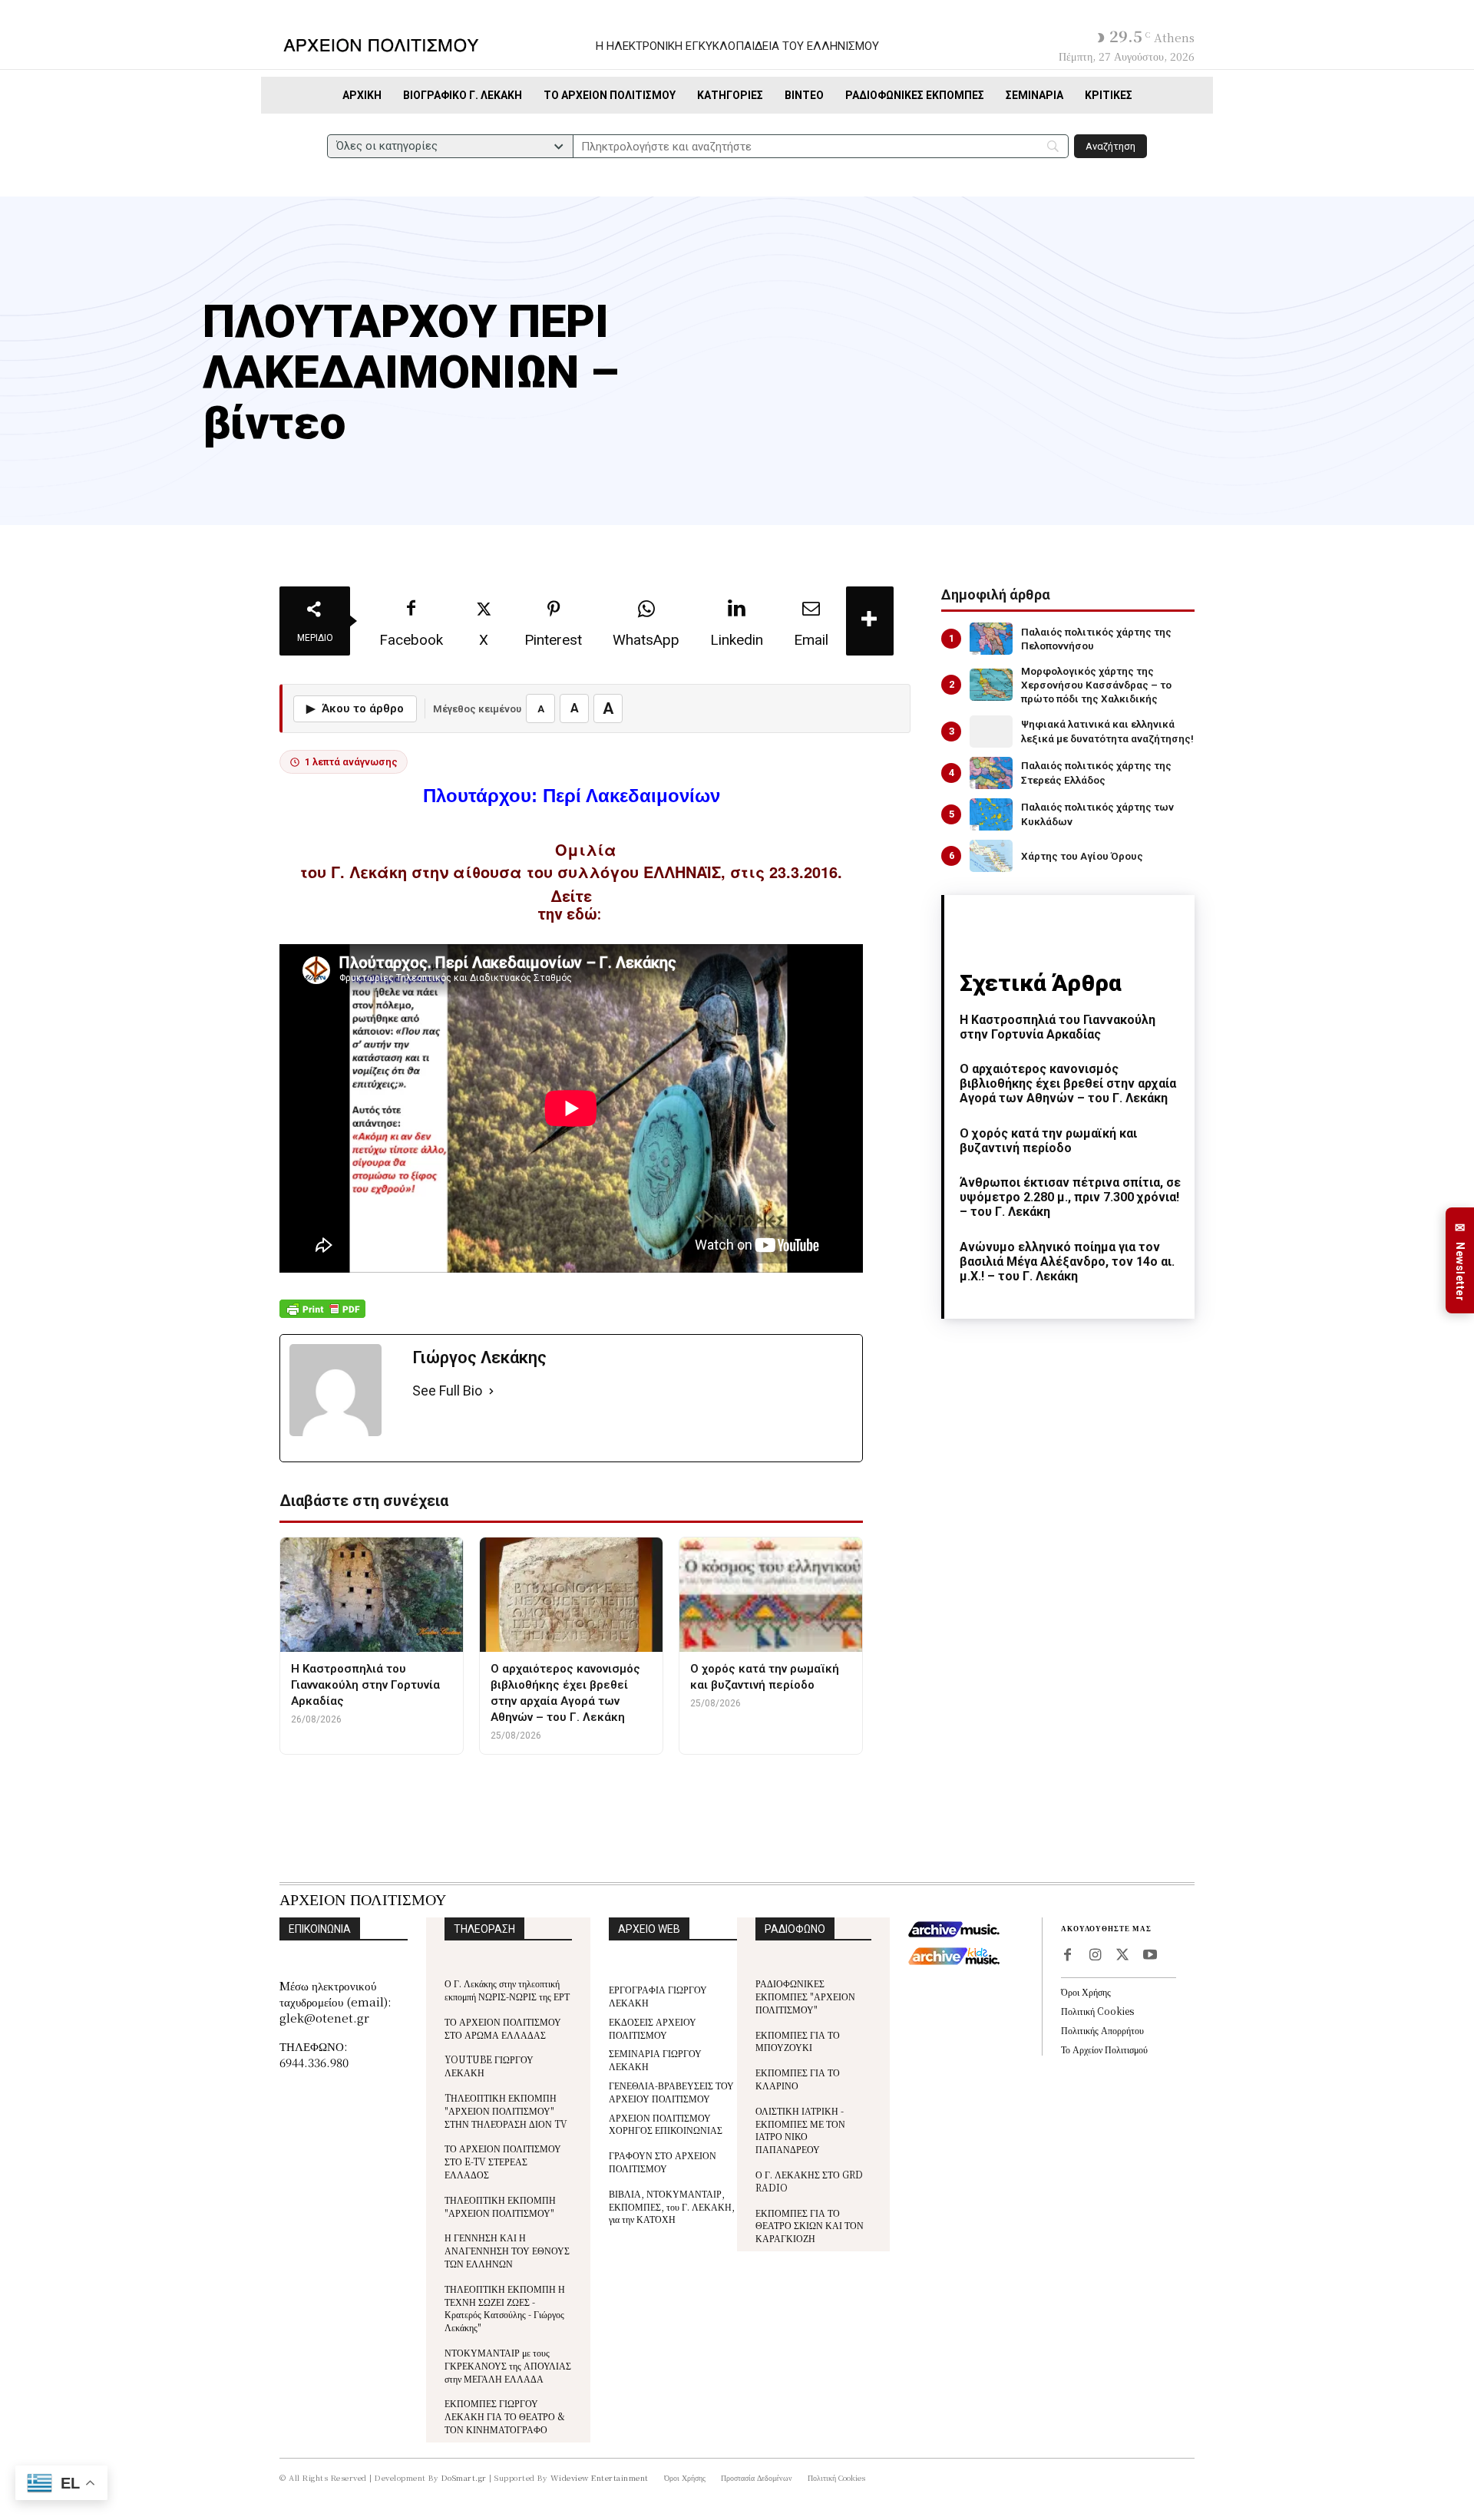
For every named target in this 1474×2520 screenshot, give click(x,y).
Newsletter (1460, 1261)
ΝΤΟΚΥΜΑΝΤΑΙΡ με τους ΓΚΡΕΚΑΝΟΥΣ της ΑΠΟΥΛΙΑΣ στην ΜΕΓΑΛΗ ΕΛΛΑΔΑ (508, 2365)
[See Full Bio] (491, 1391)
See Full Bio (447, 1390)
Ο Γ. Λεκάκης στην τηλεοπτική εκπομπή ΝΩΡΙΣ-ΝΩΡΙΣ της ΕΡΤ (507, 1990)
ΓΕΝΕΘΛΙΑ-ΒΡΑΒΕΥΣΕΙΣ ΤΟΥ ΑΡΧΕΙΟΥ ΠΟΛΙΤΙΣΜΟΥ (671, 2092)
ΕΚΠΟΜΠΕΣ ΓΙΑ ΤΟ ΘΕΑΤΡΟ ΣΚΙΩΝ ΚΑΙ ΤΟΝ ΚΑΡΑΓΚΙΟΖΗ (810, 2226)
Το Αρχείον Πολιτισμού (1104, 2049)
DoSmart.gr (464, 2477)
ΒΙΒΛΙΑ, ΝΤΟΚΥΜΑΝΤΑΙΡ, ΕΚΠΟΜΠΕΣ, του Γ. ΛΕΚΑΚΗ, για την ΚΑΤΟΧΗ (672, 2206)
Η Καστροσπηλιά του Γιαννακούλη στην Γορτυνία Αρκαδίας (1058, 1027)
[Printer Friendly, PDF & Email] (322, 1317)
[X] (1122, 1956)
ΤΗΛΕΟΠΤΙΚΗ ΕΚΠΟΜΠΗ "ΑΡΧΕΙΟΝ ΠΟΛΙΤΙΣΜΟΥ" (500, 2206)
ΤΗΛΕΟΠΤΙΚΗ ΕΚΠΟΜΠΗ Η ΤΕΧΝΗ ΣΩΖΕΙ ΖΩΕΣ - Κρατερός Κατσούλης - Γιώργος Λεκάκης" (505, 2308)
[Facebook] (1067, 1956)
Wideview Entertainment (600, 2477)
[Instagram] (1095, 1956)
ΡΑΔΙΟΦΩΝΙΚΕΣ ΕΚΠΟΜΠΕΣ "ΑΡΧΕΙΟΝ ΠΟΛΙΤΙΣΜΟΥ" (805, 1996)
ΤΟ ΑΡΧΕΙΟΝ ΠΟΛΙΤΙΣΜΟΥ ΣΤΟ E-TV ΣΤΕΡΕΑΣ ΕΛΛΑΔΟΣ (503, 2161)
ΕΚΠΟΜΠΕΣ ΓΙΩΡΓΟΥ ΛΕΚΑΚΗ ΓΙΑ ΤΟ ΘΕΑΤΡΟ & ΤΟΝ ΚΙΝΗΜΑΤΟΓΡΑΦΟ (505, 2416)
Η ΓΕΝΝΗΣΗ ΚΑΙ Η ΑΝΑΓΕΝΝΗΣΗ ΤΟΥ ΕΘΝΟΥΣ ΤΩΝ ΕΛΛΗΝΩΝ (507, 2250)
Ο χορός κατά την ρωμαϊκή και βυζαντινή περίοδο (1048, 1141)
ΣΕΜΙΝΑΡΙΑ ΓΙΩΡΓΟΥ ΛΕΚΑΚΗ (655, 2059)
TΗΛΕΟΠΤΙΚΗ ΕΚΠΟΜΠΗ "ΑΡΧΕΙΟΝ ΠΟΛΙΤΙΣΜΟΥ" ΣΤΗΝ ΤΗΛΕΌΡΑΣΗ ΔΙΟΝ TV (506, 2110)
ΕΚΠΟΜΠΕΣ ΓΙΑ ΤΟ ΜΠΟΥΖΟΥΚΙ (798, 2041)
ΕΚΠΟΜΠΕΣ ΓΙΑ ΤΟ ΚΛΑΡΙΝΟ (798, 2079)
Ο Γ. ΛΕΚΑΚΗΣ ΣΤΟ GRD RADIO (809, 2181)
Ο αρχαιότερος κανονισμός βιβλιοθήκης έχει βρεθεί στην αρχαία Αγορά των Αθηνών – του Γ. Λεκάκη (1068, 1083)
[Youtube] (1150, 1956)
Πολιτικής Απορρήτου (1102, 2030)
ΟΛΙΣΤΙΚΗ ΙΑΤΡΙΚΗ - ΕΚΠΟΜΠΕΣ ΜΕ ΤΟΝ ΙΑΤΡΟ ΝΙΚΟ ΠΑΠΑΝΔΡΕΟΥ (800, 2130)
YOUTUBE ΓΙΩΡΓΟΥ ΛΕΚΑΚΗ (489, 2066)
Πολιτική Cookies (1097, 2011)
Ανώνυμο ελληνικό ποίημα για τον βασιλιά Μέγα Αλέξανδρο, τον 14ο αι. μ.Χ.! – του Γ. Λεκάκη (1067, 1262)
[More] (870, 621)
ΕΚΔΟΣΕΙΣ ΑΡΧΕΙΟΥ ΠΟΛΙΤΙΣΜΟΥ (653, 2028)
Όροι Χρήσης (1086, 1992)
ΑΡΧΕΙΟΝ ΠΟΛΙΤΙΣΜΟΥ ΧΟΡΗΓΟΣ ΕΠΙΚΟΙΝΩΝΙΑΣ (666, 2124)
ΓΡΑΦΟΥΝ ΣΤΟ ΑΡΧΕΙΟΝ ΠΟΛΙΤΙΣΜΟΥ (663, 2162)
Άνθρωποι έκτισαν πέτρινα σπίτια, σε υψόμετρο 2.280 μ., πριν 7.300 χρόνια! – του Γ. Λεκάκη (1070, 1197)
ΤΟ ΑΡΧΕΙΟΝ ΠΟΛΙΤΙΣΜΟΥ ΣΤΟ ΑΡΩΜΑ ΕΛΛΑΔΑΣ (503, 2028)
